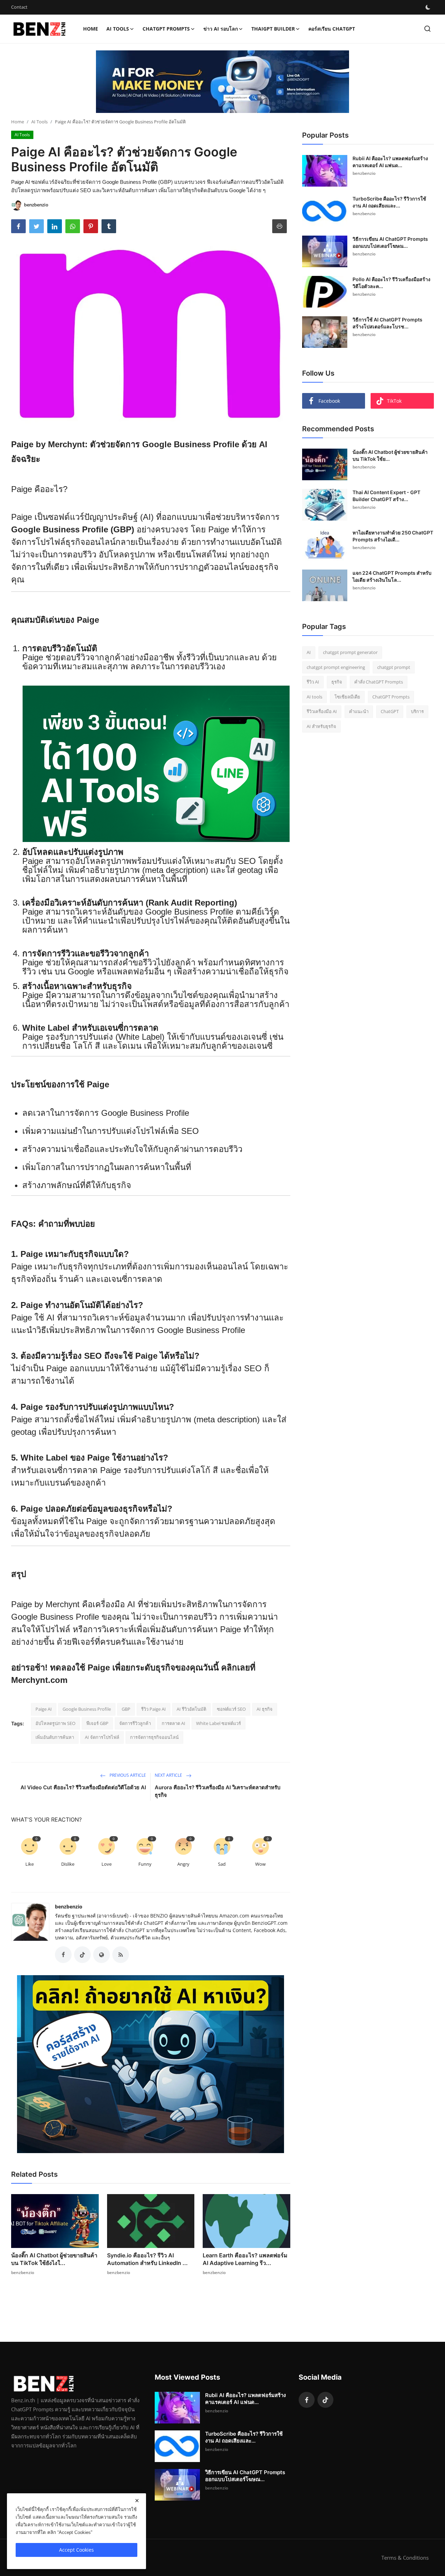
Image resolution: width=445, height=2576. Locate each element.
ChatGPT (390, 711)
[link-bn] (222, 82)
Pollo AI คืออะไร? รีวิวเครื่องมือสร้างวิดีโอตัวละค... (391, 283)
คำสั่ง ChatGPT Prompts (379, 682)
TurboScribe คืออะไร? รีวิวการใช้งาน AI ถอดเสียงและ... (389, 202)
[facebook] (307, 2400)
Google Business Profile (87, 1709)
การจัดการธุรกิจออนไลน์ (154, 1737)
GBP (126, 1709)
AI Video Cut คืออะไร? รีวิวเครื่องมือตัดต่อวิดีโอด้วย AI (83, 1787)
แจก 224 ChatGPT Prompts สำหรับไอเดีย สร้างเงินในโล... (392, 576)
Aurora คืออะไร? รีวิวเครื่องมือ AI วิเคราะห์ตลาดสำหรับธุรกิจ (218, 1791)
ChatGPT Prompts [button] (166, 29)
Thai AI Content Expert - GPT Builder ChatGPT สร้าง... (386, 496)
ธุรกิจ (337, 682)
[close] (137, 2501)
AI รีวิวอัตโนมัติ (191, 1709)
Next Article (169, 1775)
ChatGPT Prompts (391, 697)
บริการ (417, 711)
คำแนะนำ (359, 711)
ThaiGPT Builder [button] (273, 29)
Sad (222, 1864)
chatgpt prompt (394, 667)
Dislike (68, 1864)
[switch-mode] (428, 7)
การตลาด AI (173, 1723)
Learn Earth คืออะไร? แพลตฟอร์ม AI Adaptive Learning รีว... (245, 2259)
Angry (183, 1864)
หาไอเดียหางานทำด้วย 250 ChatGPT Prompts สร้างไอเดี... (393, 536)
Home (91, 29)
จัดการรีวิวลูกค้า (135, 1723)
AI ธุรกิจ (265, 1709)
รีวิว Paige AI (153, 1709)
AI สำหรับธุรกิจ (321, 726)
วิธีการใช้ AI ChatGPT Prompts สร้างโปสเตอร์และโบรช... (387, 323)
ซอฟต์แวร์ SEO (231, 1709)
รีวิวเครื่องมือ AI (322, 711)
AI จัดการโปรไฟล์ (102, 1737)
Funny (145, 1864)
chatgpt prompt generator (350, 652)
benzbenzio (69, 1907)
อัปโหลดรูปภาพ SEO (55, 1723)
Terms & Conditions (405, 2558)
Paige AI (44, 1709)
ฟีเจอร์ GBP (97, 1723)
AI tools (314, 697)
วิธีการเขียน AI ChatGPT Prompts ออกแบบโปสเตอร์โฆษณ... (390, 242)
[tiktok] (325, 2400)
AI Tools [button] (118, 29)
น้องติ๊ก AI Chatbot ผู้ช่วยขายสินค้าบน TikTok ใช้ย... (390, 455)
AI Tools (39, 122)
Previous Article (127, 1775)
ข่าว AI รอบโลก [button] (221, 29)
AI (309, 652)
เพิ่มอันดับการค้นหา (55, 1737)
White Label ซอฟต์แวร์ (219, 1723)
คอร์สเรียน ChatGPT (332, 29)
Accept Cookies (76, 2550)
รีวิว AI (313, 682)
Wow (260, 1864)
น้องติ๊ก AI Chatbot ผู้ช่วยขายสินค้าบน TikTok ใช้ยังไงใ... (54, 2259)
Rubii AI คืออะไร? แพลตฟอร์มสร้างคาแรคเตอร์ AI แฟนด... (390, 162)
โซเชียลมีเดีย (347, 697)
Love (107, 1864)
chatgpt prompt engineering (336, 667)
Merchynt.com (39, 1680)
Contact (19, 7)
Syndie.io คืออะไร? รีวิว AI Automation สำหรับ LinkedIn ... (147, 2259)
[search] (427, 29)
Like (30, 1864)
